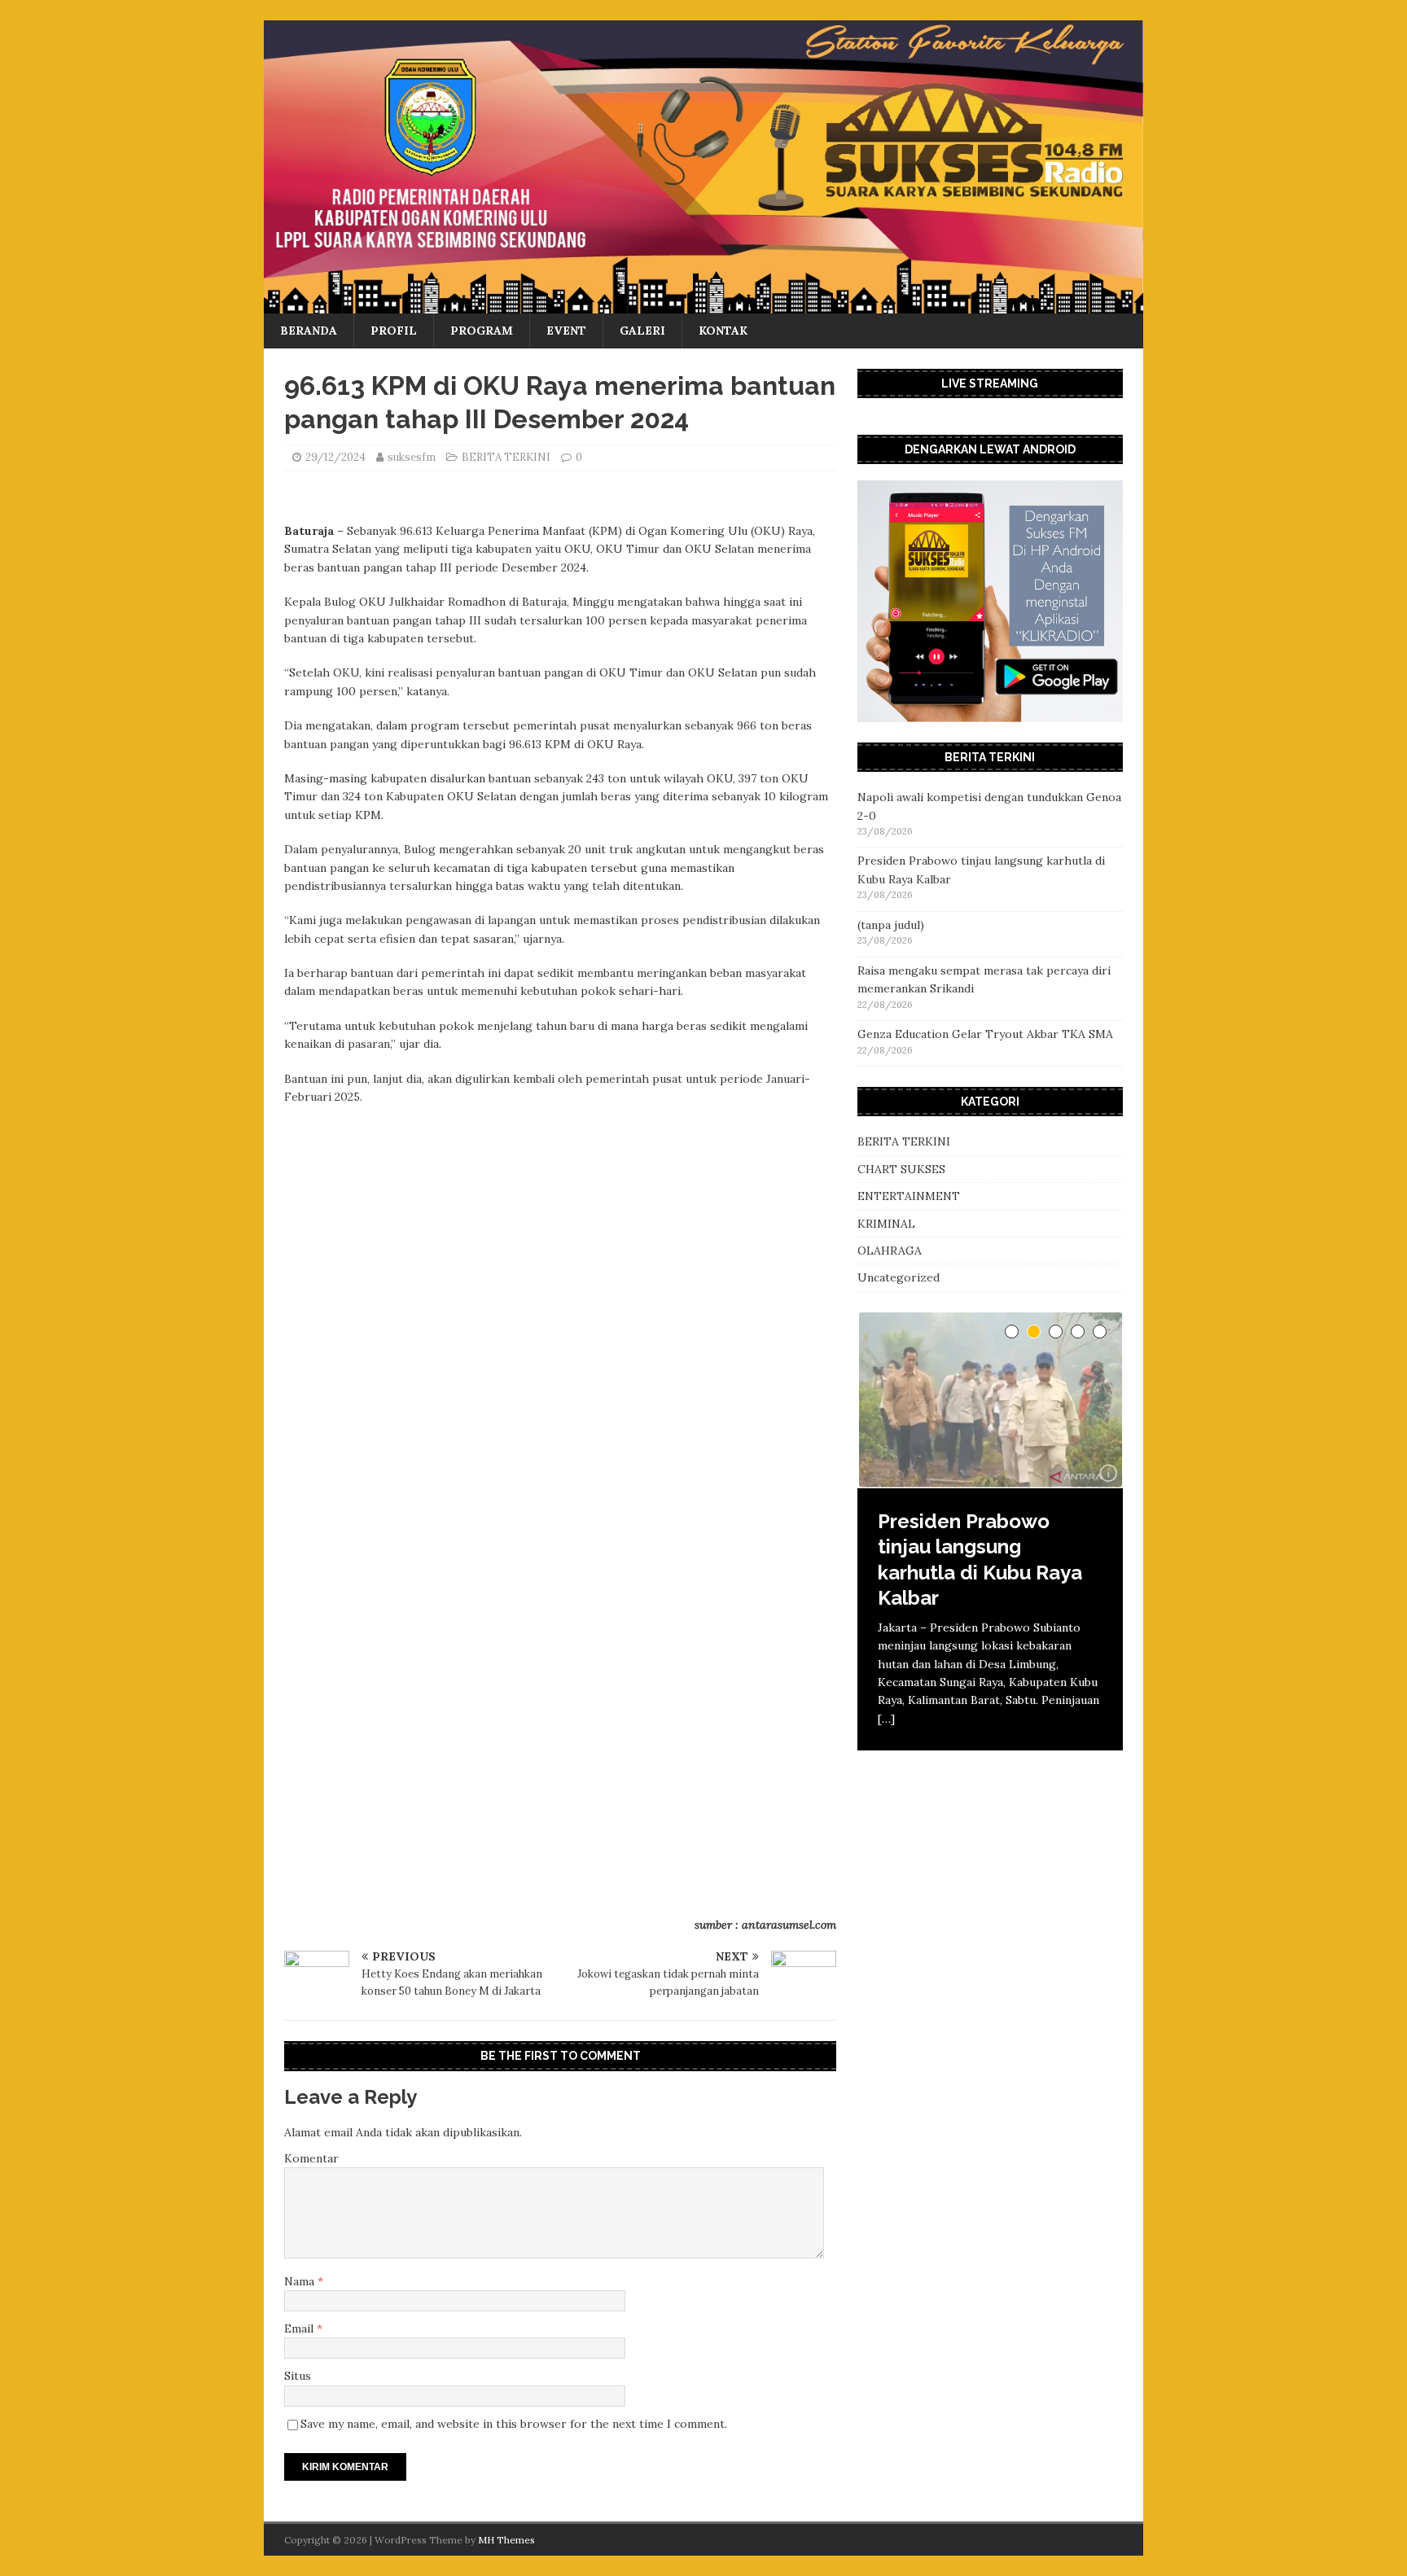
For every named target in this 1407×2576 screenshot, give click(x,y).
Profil (394, 331)
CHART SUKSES (901, 1169)
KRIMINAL (886, 1224)
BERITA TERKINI (506, 457)
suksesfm (412, 457)
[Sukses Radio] (703, 304)
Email (300, 2328)
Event (566, 331)
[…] (886, 1719)
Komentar (311, 2158)
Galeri (642, 331)
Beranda (309, 331)
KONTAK (723, 331)
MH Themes (506, 2540)
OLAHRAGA (890, 1251)
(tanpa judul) (891, 925)
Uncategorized (899, 1277)
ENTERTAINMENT (909, 1196)
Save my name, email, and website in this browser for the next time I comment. (514, 2424)
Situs (298, 2376)
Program (482, 331)
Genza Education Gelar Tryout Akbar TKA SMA (985, 1034)
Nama (301, 2281)
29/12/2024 (335, 457)
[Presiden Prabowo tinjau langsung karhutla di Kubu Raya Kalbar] (990, 1400)
